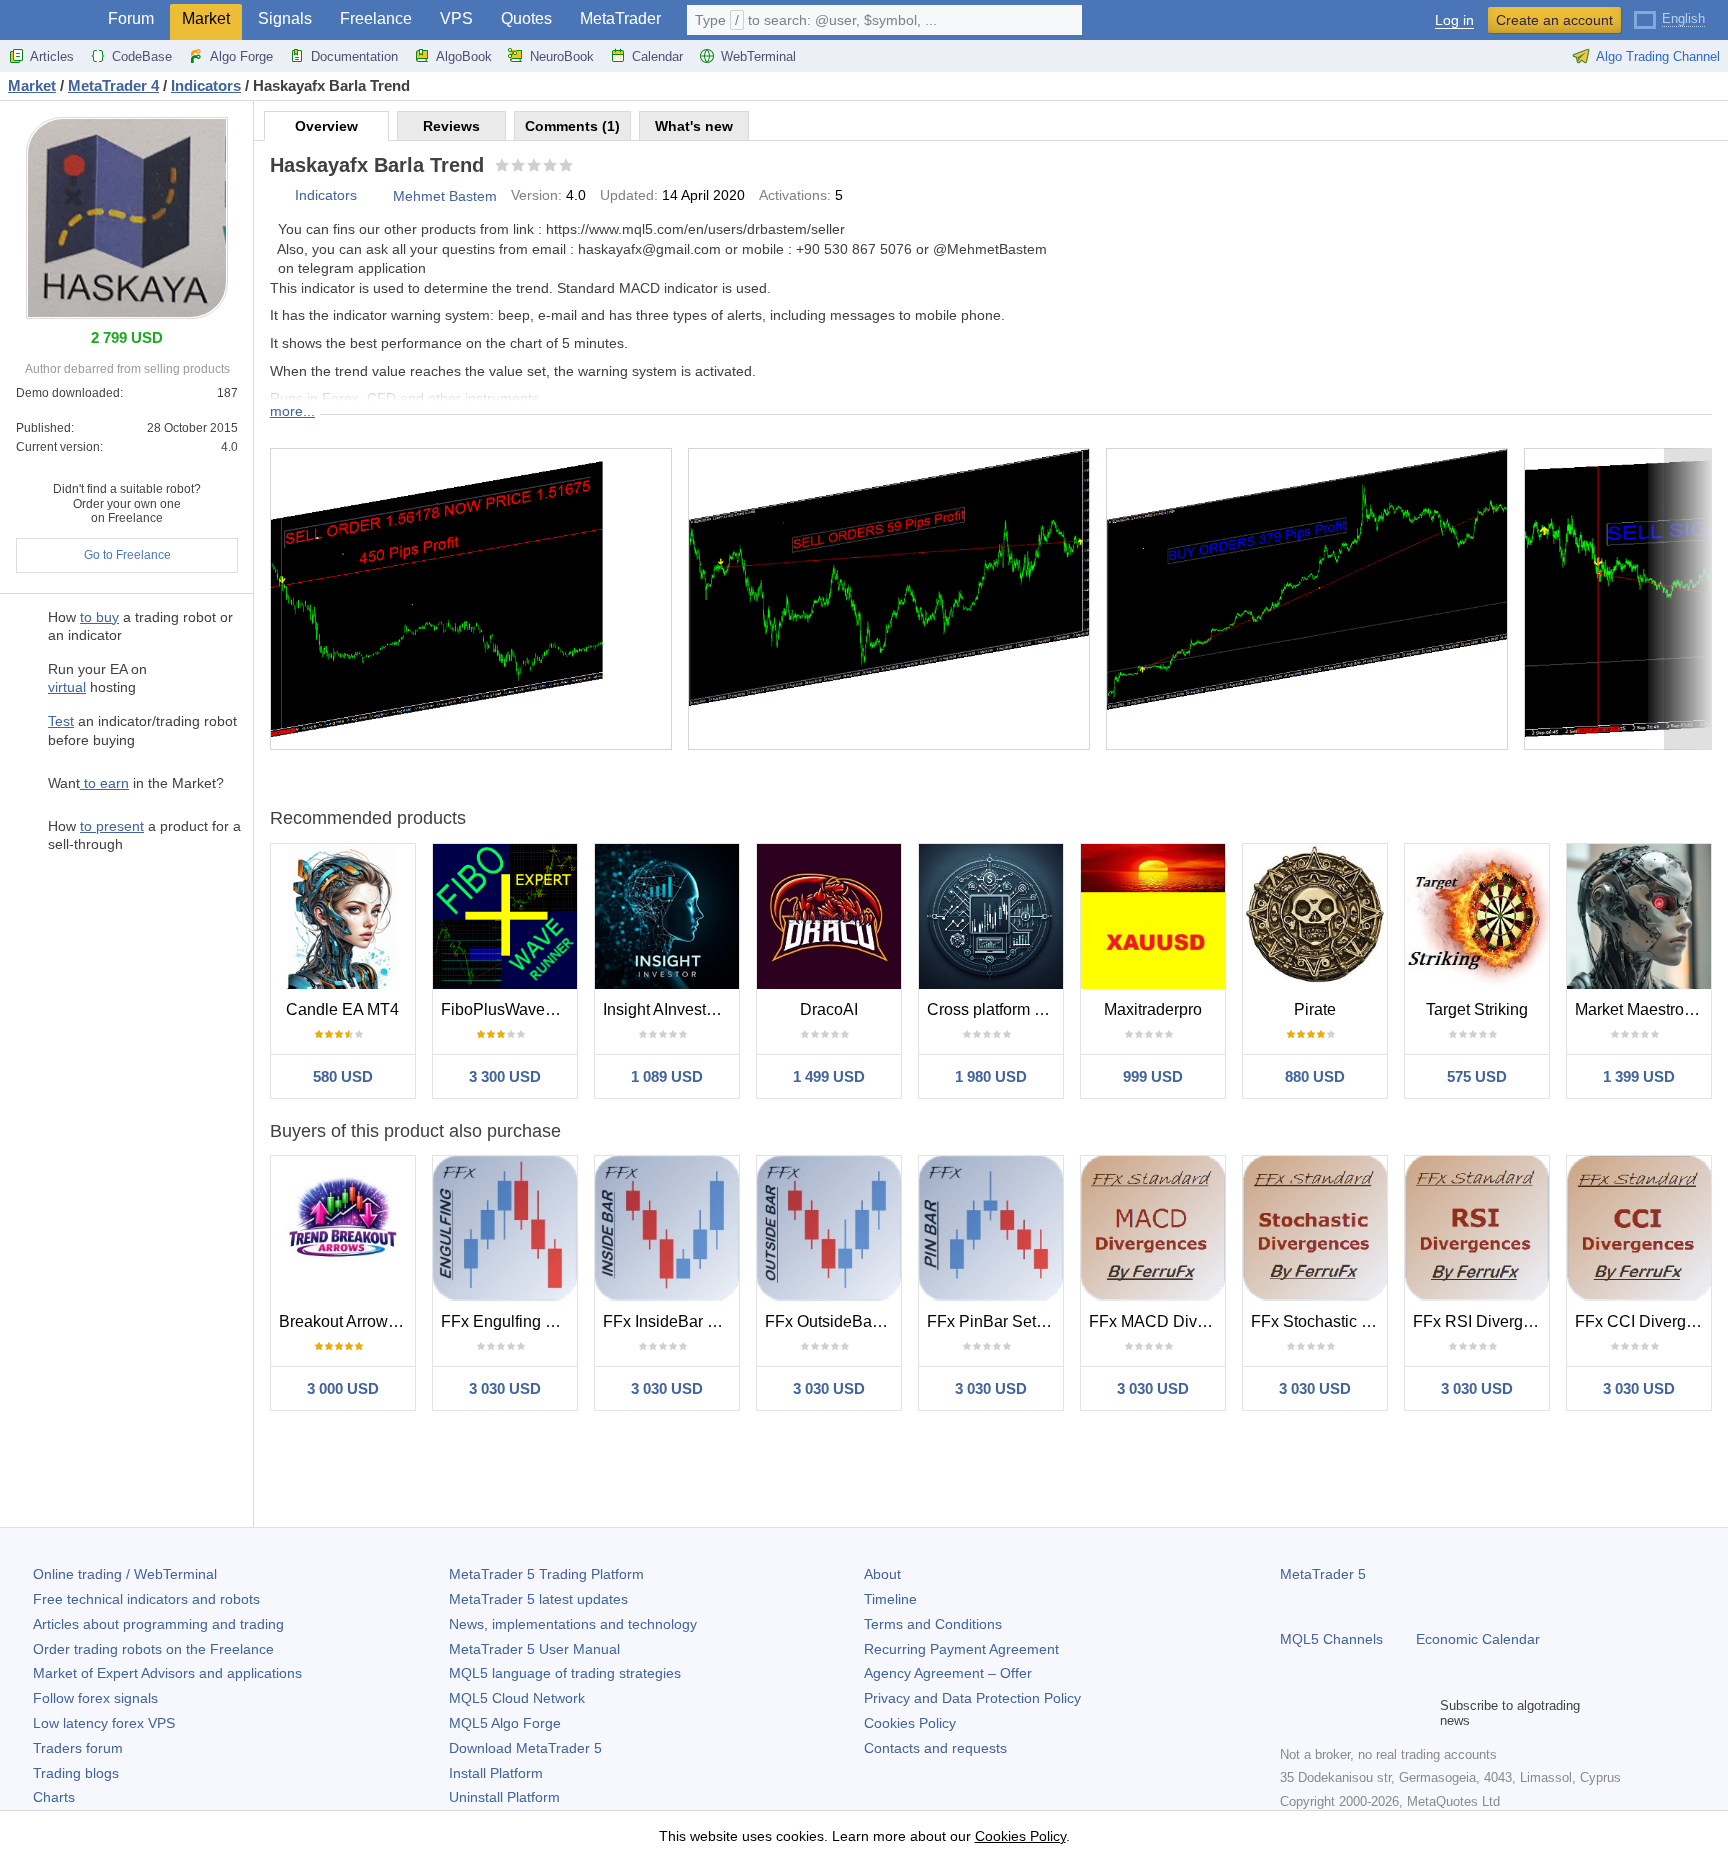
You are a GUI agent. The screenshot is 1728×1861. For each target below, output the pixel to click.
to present (112, 826)
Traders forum (78, 1748)
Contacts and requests (935, 1748)
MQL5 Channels (1331, 1639)
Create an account (1554, 20)
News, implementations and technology (573, 1624)
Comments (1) (572, 126)
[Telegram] (1324, 1713)
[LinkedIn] (1420, 1713)
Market (206, 18)
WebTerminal (758, 56)
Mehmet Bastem (445, 196)
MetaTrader (620, 18)
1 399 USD (1639, 1076)
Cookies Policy (910, 1723)
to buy (99, 617)
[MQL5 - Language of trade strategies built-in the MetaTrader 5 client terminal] (48, 20)
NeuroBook (562, 56)
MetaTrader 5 (1323, 1574)
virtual (67, 687)
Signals (285, 18)
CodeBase (142, 56)
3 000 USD (343, 1388)
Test (61, 721)
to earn (104, 783)
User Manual (534, 1649)
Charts (54, 1797)
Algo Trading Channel (1658, 56)
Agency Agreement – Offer (948, 1673)
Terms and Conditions (933, 1624)
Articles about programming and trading (158, 1624)
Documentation (354, 56)
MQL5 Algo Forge (505, 1723)
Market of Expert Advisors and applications (167, 1673)
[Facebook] (1292, 1713)
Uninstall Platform (504, 1797)
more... (292, 411)
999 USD (1153, 1076)
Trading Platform (546, 1574)
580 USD (343, 1076)
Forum (131, 18)
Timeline (890, 1599)
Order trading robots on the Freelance (153, 1649)
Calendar (657, 56)
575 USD (1477, 1076)
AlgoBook (464, 56)
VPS (456, 18)
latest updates (538, 1599)
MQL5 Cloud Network (517, 1698)
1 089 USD (667, 1076)
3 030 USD (505, 1388)
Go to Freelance (127, 555)
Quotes (526, 18)
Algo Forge (241, 56)
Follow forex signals (95, 1698)
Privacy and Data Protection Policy (972, 1698)
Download (525, 1748)
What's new (694, 126)
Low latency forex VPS (104, 1723)
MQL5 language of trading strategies (565, 1673)
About (882, 1574)
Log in (1454, 20)
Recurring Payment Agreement (961, 1649)
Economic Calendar (1478, 1639)
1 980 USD (991, 1076)
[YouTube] (1388, 1713)
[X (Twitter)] (1356, 1713)
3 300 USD (505, 1076)
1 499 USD (829, 1076)
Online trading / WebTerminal (125, 1574)
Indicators (326, 195)
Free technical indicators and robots (146, 1599)
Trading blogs (76, 1773)
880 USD (1315, 1076)
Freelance (376, 18)
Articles (52, 56)
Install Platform (496, 1773)
